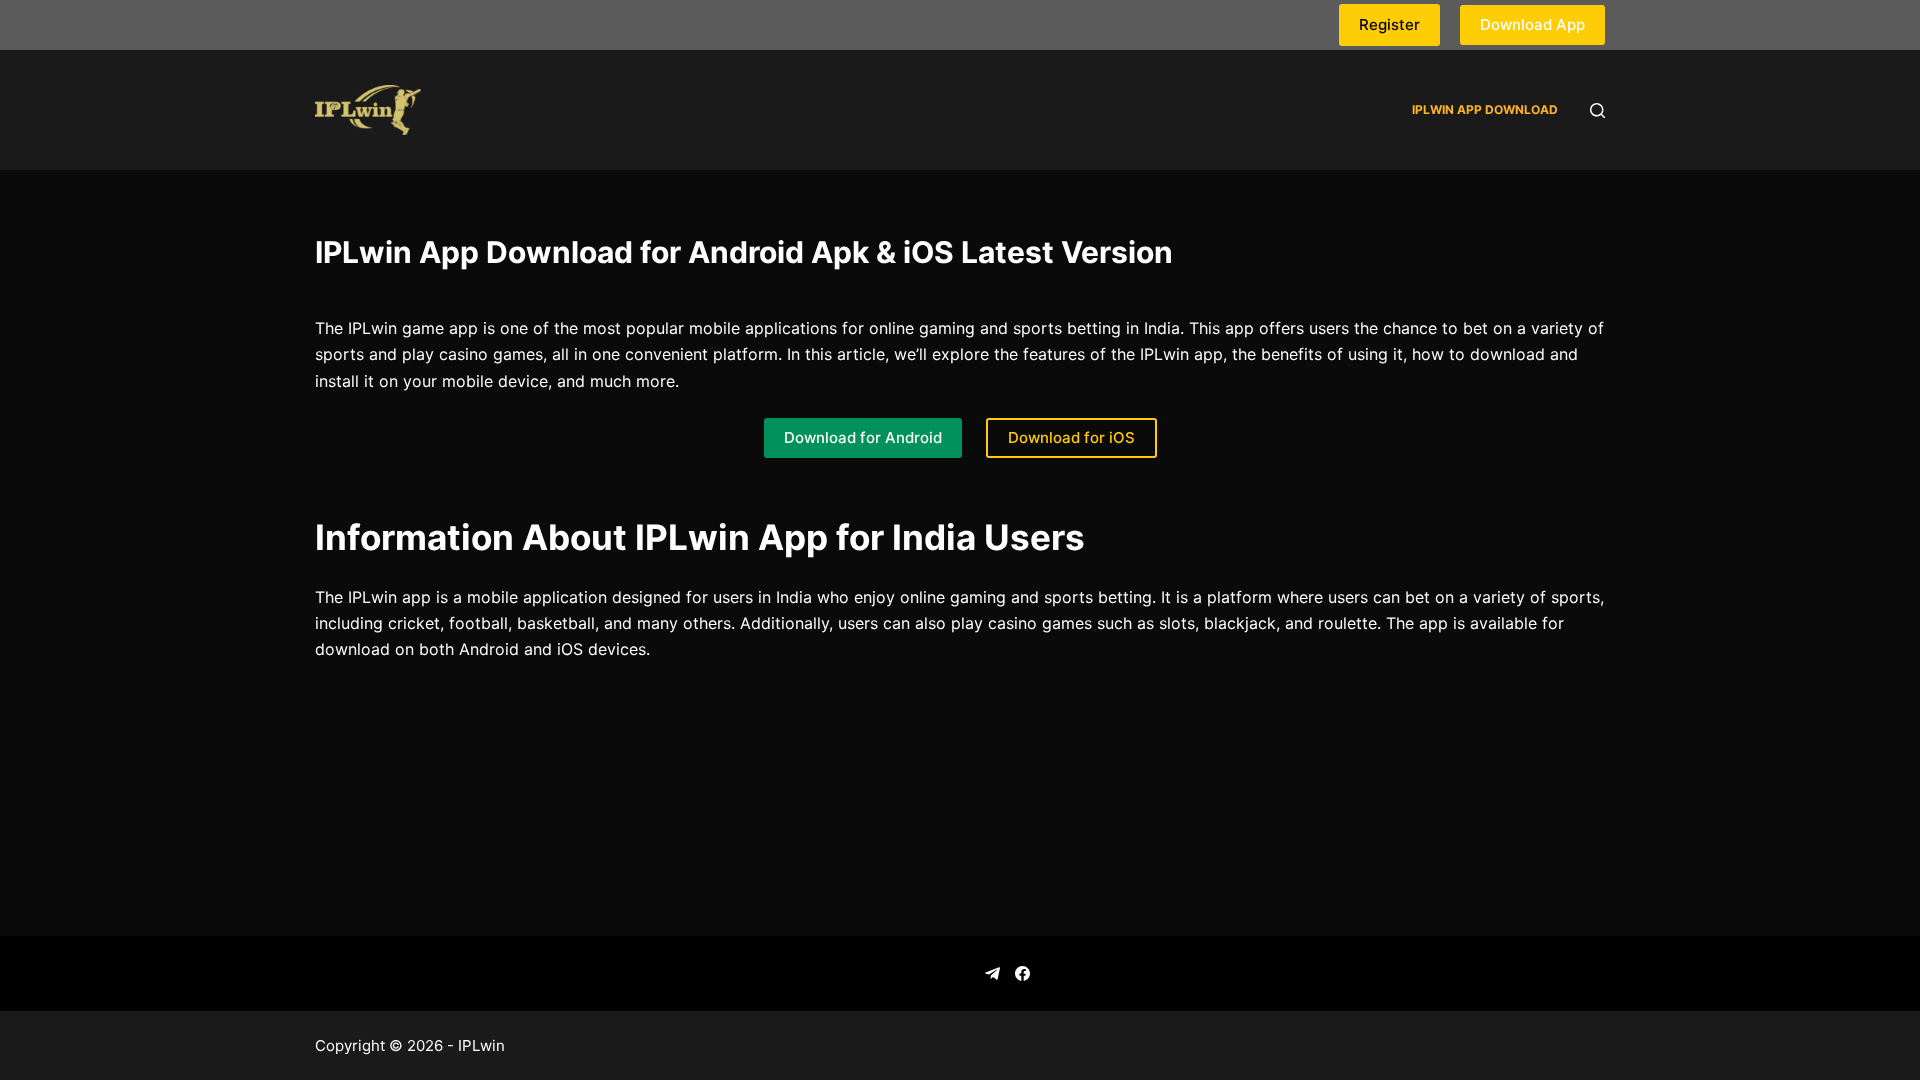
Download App (1532, 24)
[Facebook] (1022, 973)
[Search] (1597, 110)
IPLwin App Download (1485, 109)
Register (1389, 24)
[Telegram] (992, 973)
